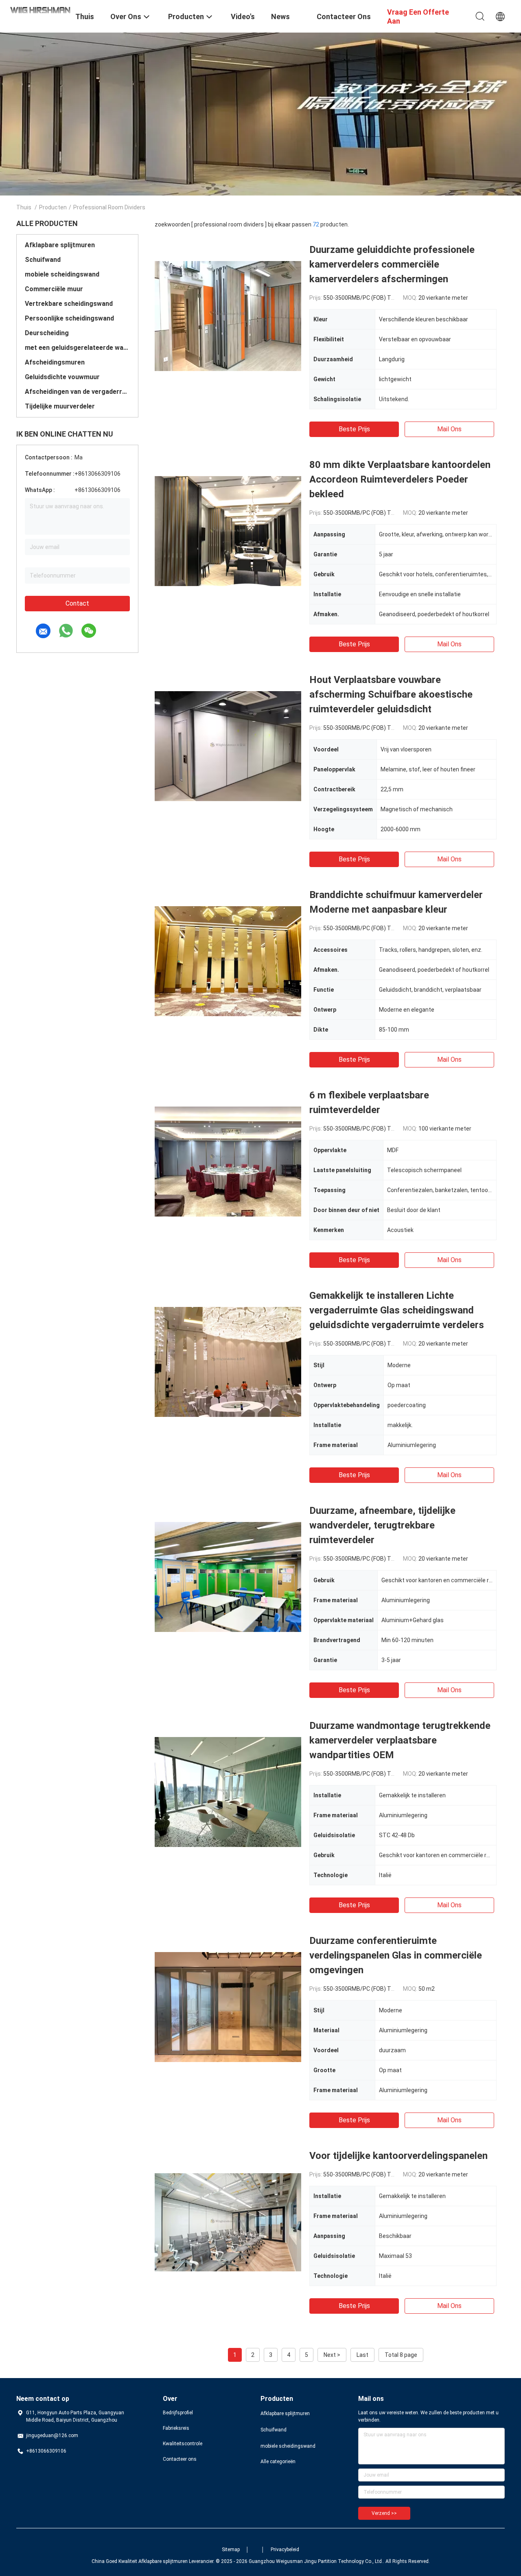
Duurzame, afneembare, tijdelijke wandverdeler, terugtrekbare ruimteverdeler (382, 1525)
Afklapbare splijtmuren (60, 245)
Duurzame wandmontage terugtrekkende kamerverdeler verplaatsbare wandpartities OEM (400, 1740)
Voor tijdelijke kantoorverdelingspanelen (398, 2156)
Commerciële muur (54, 289)
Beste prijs (354, 429)
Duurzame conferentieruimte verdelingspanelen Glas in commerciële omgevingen (396, 1955)
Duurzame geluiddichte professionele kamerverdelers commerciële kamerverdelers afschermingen (392, 264)
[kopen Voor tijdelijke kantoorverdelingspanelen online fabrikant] (228, 2222)
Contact (77, 603)
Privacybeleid (285, 2550)
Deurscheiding (47, 333)
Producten (53, 207)
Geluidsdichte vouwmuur (62, 377)
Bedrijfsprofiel (178, 2413)
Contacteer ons (180, 2459)
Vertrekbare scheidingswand (69, 304)
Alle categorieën (278, 2462)
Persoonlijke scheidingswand (69, 318)
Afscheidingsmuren (55, 362)
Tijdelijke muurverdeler (60, 406)
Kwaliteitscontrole (183, 2444)
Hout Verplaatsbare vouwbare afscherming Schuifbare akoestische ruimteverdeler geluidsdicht (391, 694)
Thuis (24, 207)
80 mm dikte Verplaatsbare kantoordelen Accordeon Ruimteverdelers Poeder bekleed (400, 479)
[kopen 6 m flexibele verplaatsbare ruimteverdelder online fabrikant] (228, 1161)
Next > (332, 2355)
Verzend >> (384, 2513)
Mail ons (449, 429)
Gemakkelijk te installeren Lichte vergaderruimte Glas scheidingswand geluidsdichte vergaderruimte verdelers (397, 1310)
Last (362, 2355)
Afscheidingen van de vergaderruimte (77, 392)
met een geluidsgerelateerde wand (77, 348)
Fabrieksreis (176, 2428)
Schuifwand (43, 260)
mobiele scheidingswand (62, 274)
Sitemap (231, 2550)
